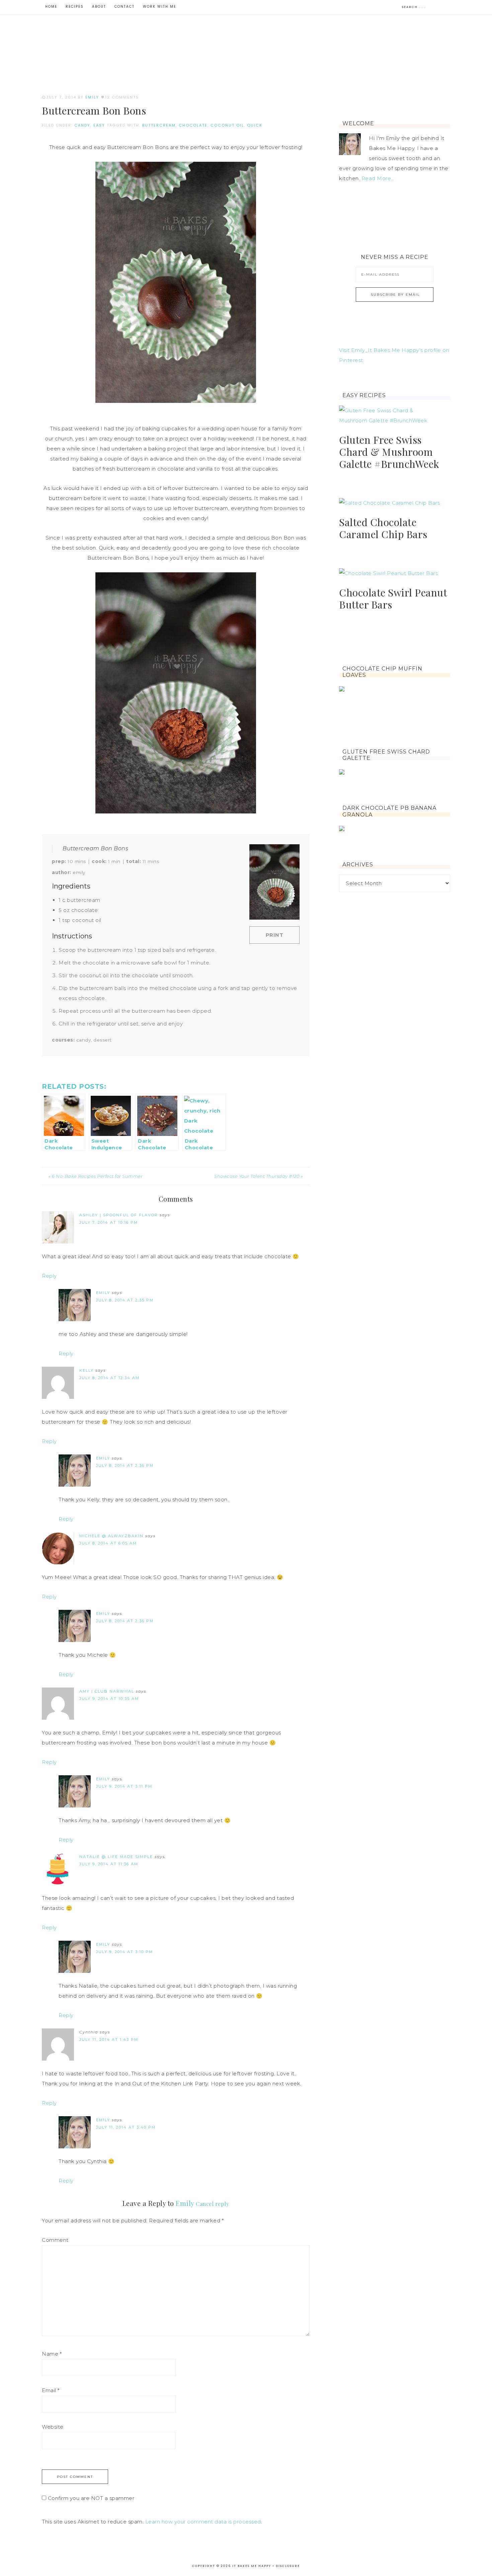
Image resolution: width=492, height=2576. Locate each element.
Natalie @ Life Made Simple (116, 1857)
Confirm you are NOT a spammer (90, 2498)
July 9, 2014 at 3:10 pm (125, 1952)
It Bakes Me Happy (246, 44)
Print (275, 935)
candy (82, 125)
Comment (55, 2240)
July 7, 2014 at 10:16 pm (109, 1222)
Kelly (87, 1370)
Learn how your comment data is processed (203, 2522)
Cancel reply (212, 2204)
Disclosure (288, 2566)
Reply (49, 1276)
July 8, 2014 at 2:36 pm (125, 1465)
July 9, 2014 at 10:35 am (109, 1699)
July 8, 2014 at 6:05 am (108, 1543)
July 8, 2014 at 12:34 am (109, 1378)
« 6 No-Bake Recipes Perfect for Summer (96, 1176)
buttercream (159, 125)
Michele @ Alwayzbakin (111, 1536)
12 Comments (122, 97)
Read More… (378, 178)
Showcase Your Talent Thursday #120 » (259, 1176)
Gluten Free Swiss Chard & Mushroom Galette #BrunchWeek (389, 452)
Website (53, 2427)
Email (51, 2390)
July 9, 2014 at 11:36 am (109, 1864)
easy (99, 125)
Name (52, 2354)
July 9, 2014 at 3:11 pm (124, 1786)
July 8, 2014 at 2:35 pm (125, 1300)
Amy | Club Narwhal (107, 1691)
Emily (103, 1293)
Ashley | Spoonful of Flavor (119, 1215)
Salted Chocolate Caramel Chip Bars (383, 528)
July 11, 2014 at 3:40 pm (126, 2127)
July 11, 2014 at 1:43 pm (109, 2040)
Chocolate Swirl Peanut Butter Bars (393, 598)
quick (255, 125)
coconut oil (227, 125)
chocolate (193, 125)
